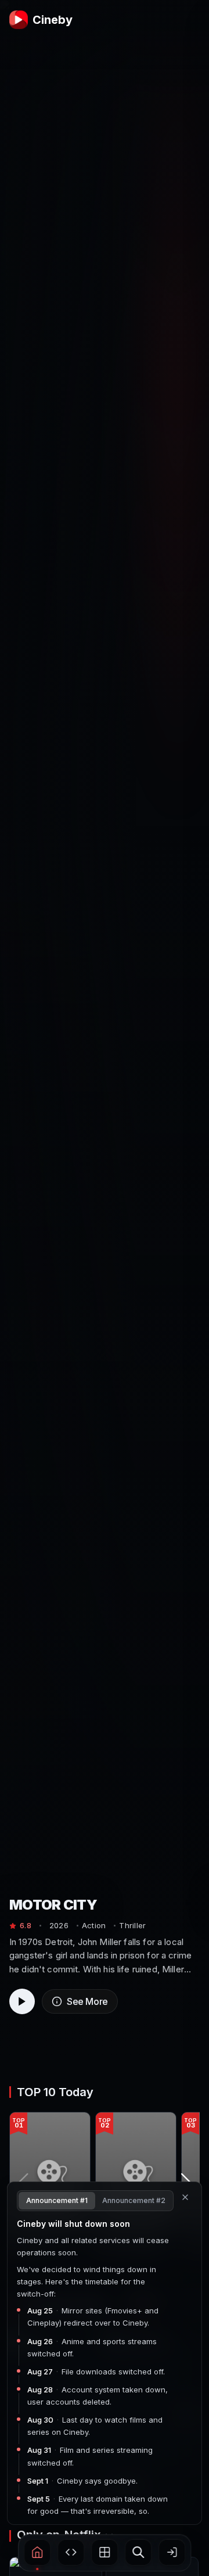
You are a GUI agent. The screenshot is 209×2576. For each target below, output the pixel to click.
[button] (37, 2552)
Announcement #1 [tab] (57, 2200)
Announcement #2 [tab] (134, 2200)
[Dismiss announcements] (185, 2197)
